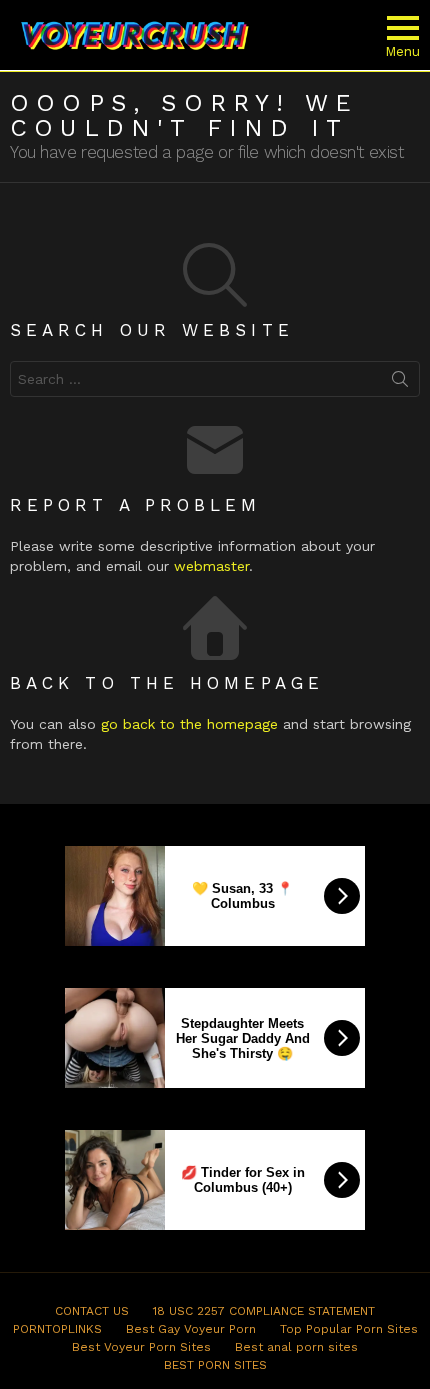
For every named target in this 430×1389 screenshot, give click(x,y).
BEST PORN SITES (215, 1365)
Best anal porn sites (296, 1347)
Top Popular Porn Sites (349, 1329)
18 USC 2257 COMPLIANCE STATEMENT (264, 1311)
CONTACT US (92, 1311)
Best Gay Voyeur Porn (191, 1329)
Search (400, 383)
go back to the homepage (189, 724)
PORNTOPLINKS (57, 1329)
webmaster (211, 566)
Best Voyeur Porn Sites (141, 1347)
